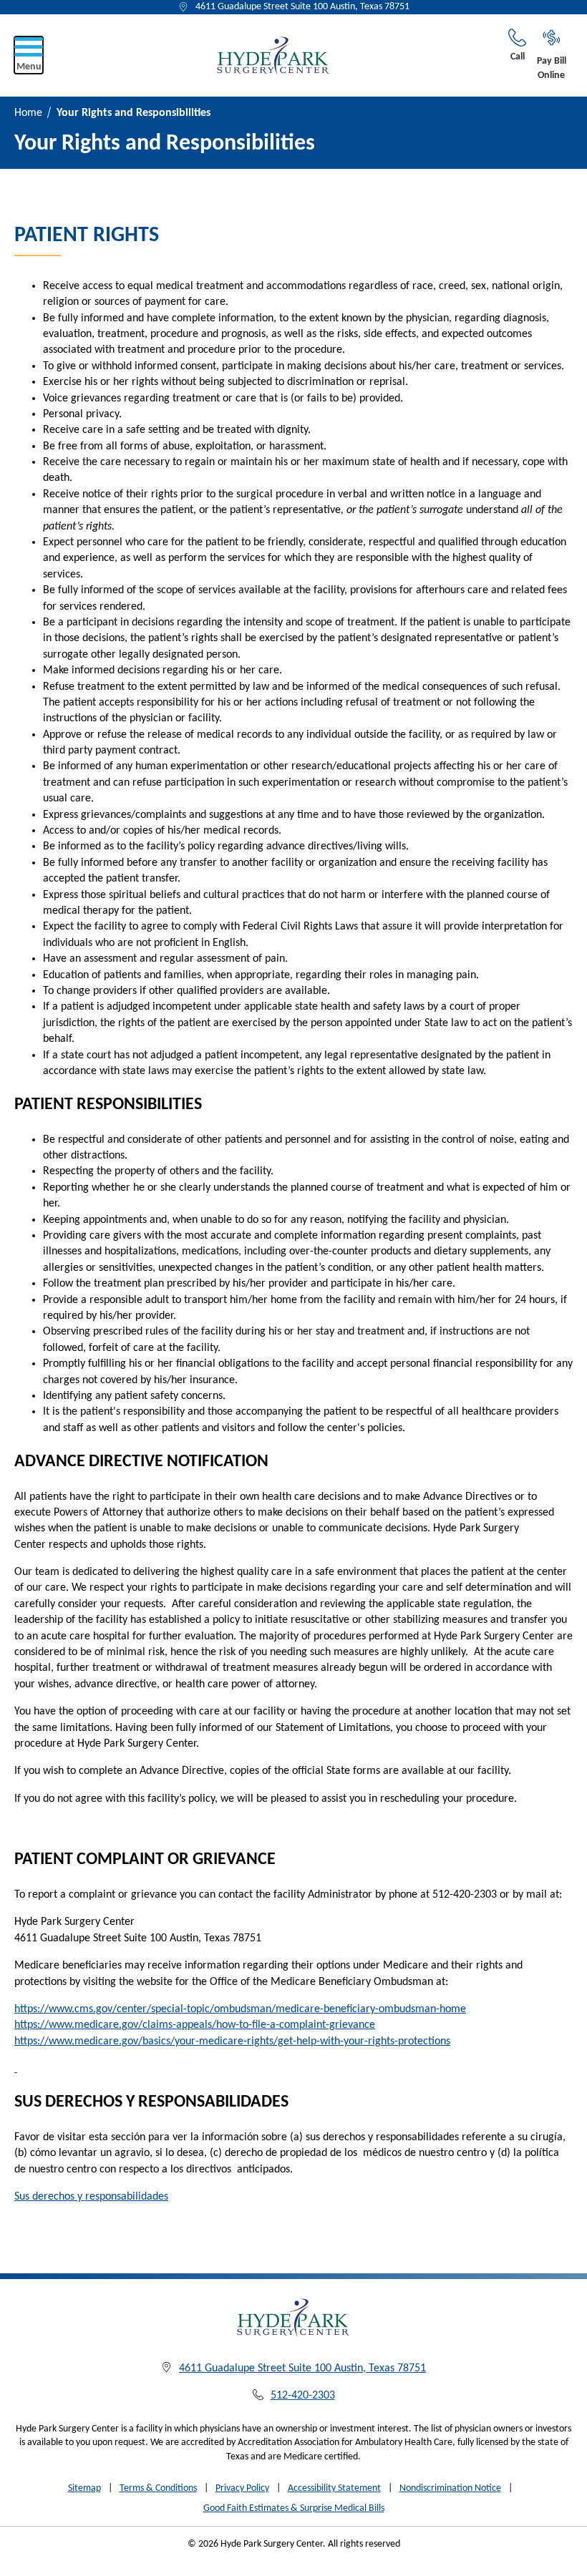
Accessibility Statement (334, 2488)
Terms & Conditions (158, 2488)
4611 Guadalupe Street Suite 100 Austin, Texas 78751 (302, 7)
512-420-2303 (303, 2396)
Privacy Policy (242, 2488)
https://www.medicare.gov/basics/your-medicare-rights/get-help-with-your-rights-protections (232, 2041)
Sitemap (84, 2488)
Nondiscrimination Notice (450, 2488)
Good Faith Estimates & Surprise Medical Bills (294, 2508)
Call (518, 57)
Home (28, 113)
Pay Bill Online (552, 68)
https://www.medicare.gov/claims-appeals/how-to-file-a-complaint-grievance (195, 2025)
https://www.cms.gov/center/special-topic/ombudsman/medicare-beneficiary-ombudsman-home (240, 2009)
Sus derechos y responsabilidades (91, 2197)
